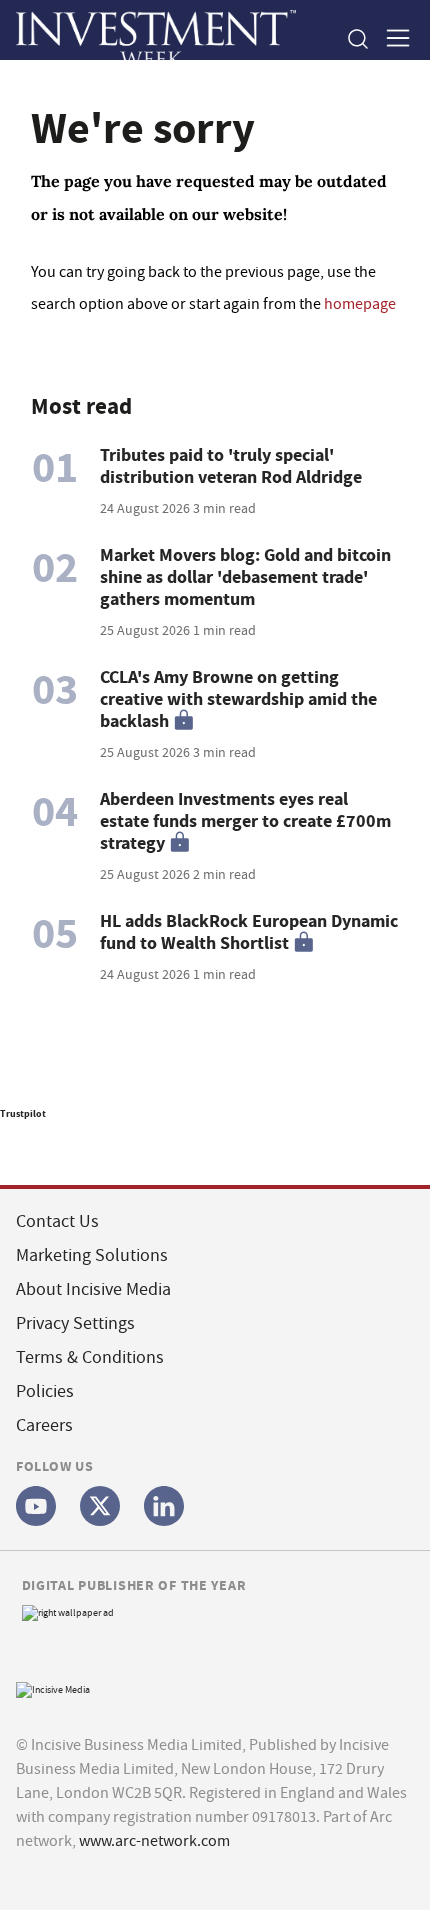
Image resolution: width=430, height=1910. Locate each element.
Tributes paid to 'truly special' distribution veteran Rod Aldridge (231, 466)
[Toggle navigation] (392, 39)
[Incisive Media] (53, 1687)
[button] (357, 39)
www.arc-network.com (154, 1841)
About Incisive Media (93, 1289)
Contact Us (57, 1221)
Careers (44, 1425)
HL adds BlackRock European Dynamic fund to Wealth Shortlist (249, 932)
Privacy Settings (75, 1323)
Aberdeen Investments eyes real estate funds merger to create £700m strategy (245, 821)
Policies (45, 1391)
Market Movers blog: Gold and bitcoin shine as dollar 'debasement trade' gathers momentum (245, 577)
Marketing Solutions (92, 1255)
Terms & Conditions (90, 1357)
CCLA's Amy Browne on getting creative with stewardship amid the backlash (238, 699)
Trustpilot (23, 1113)
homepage (360, 304)
